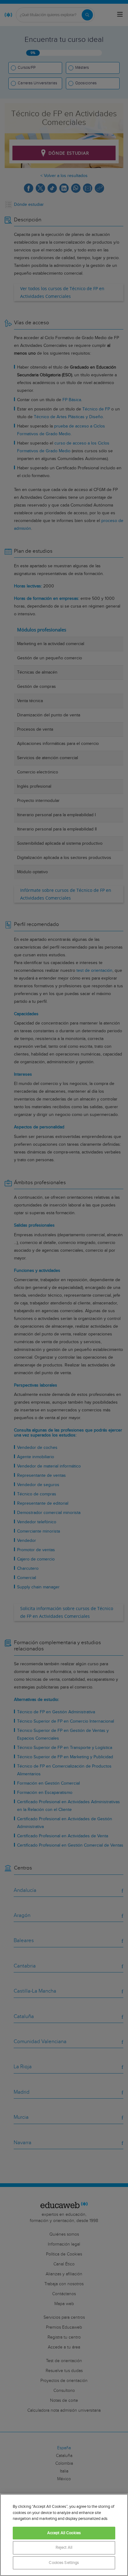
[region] (64, 2535)
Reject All (64, 2548)
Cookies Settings (64, 2563)
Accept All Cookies (64, 2533)
